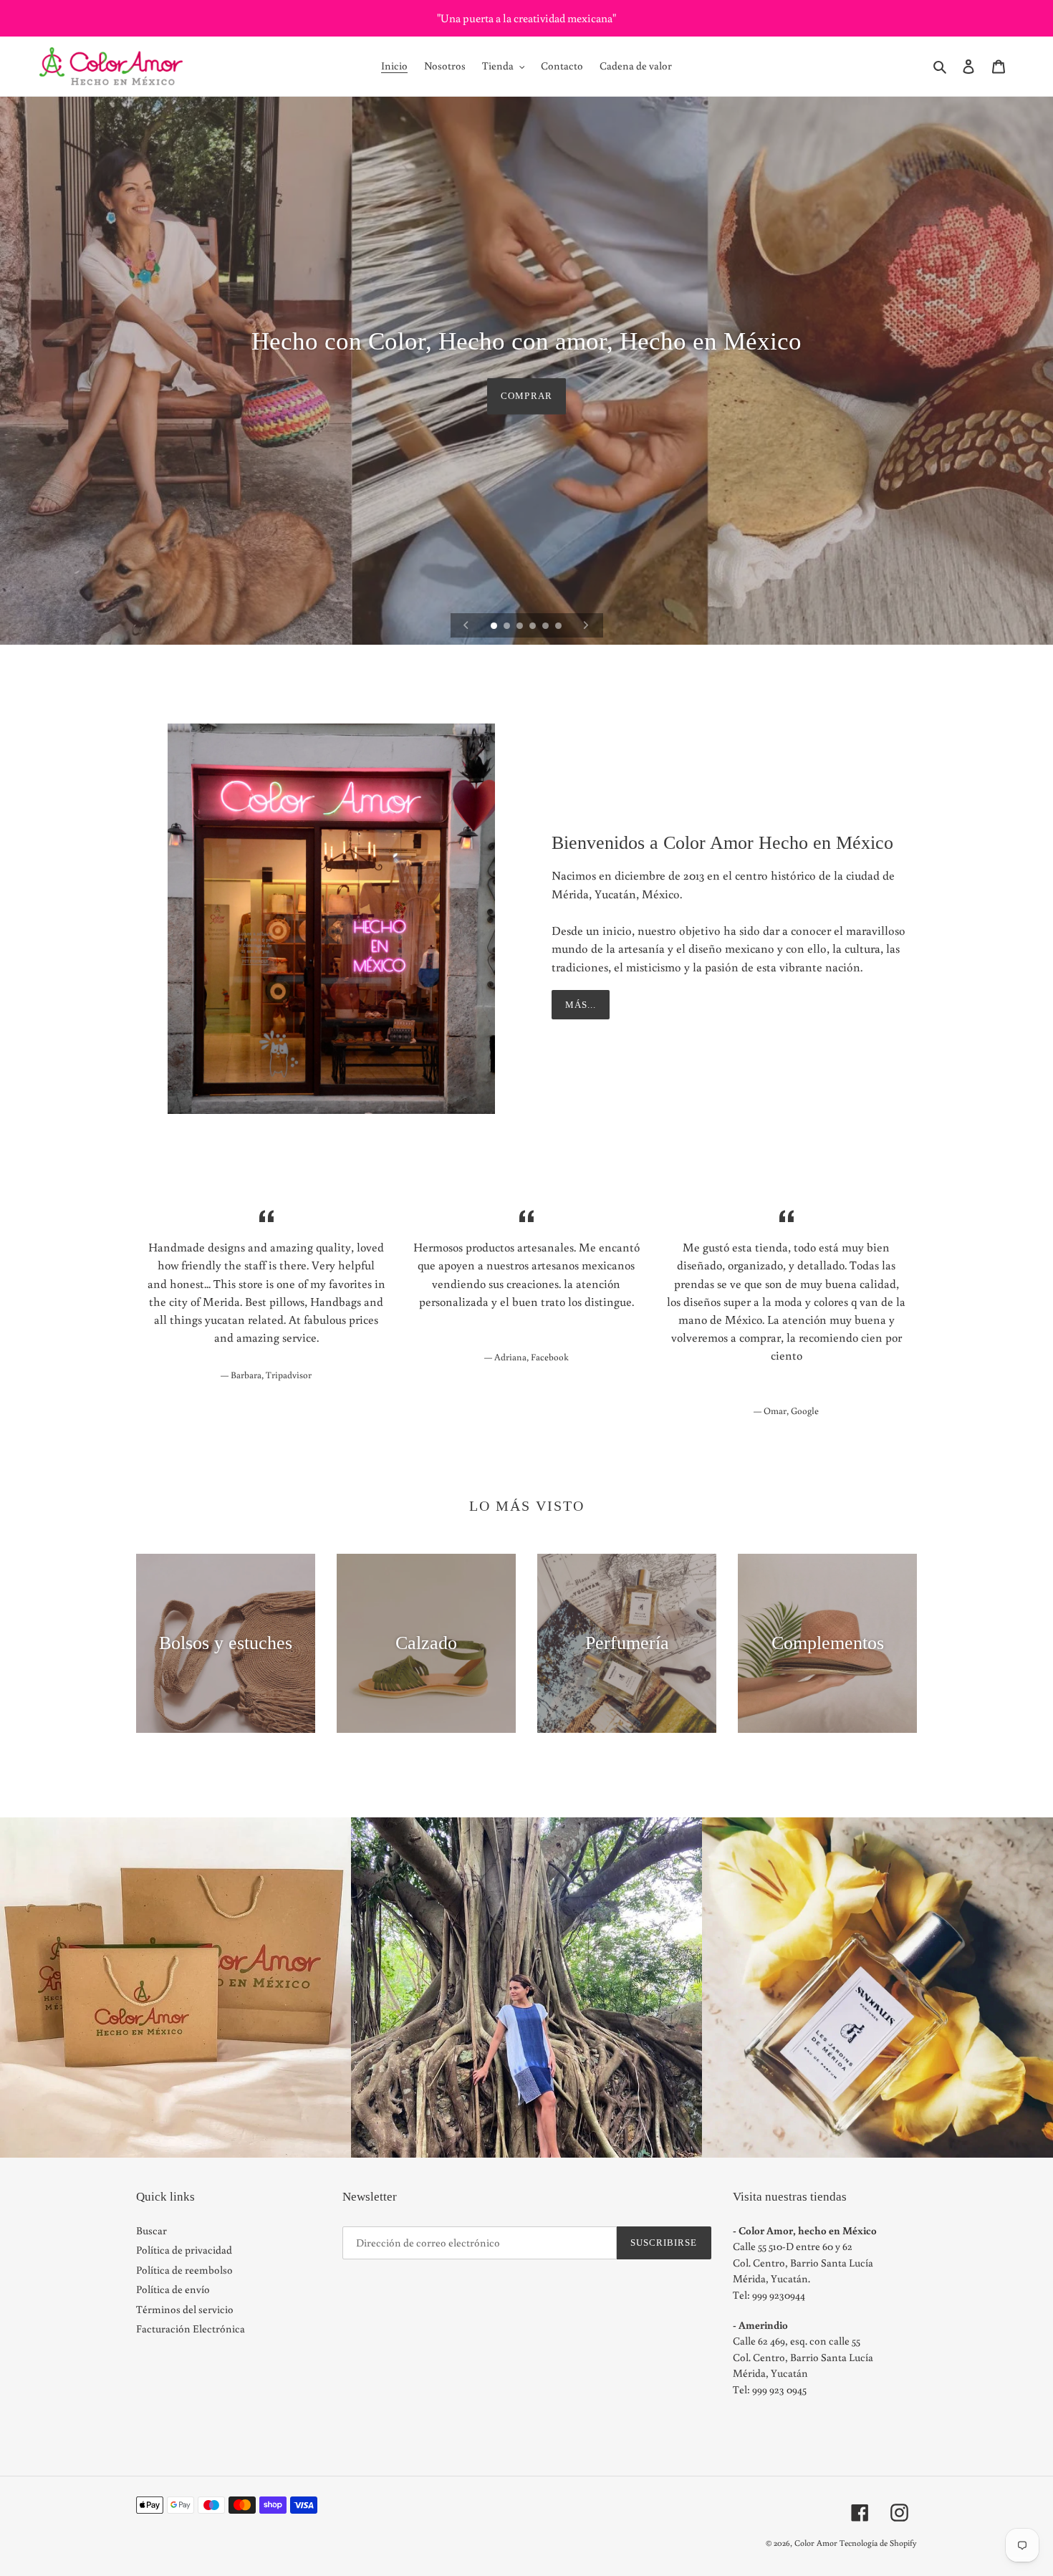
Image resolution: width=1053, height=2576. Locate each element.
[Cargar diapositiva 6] (559, 627)
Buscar (152, 2230)
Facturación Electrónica (191, 2329)
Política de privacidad (184, 2250)
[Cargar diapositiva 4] (534, 627)
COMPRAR (526, 396)
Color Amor (816, 2543)
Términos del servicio (185, 2309)
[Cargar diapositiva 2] (508, 627)
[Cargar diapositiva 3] (521, 627)
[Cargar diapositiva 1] (495, 627)
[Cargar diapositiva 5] (547, 627)
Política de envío (173, 2289)
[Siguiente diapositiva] (586, 625)
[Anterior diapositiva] (466, 625)
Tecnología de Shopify (878, 2543)
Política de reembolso (184, 2270)
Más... (581, 1005)
